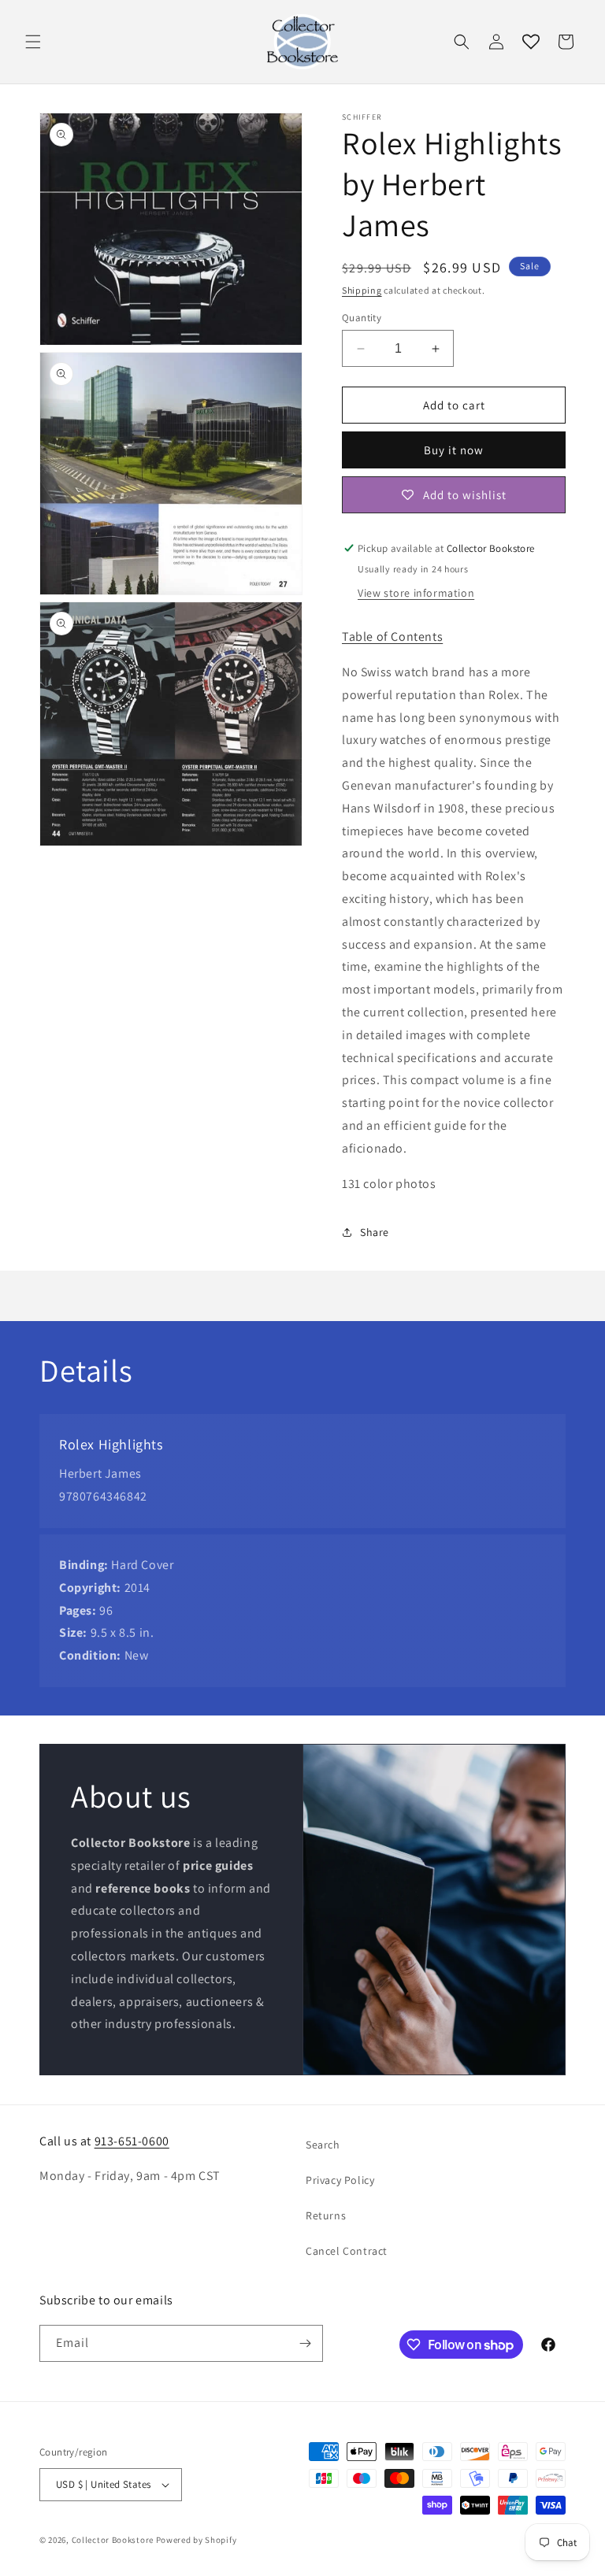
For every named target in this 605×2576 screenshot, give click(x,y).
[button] (33, 42)
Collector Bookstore (113, 2540)
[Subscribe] (305, 2343)
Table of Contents (392, 637)
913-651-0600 (132, 2141)
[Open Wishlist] (531, 42)
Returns (326, 2215)
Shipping (362, 290)
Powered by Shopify (197, 2540)
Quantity (362, 318)
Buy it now (454, 450)
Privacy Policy (340, 2180)
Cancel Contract (347, 2251)
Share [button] (375, 1232)
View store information (416, 593)
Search (323, 2145)
